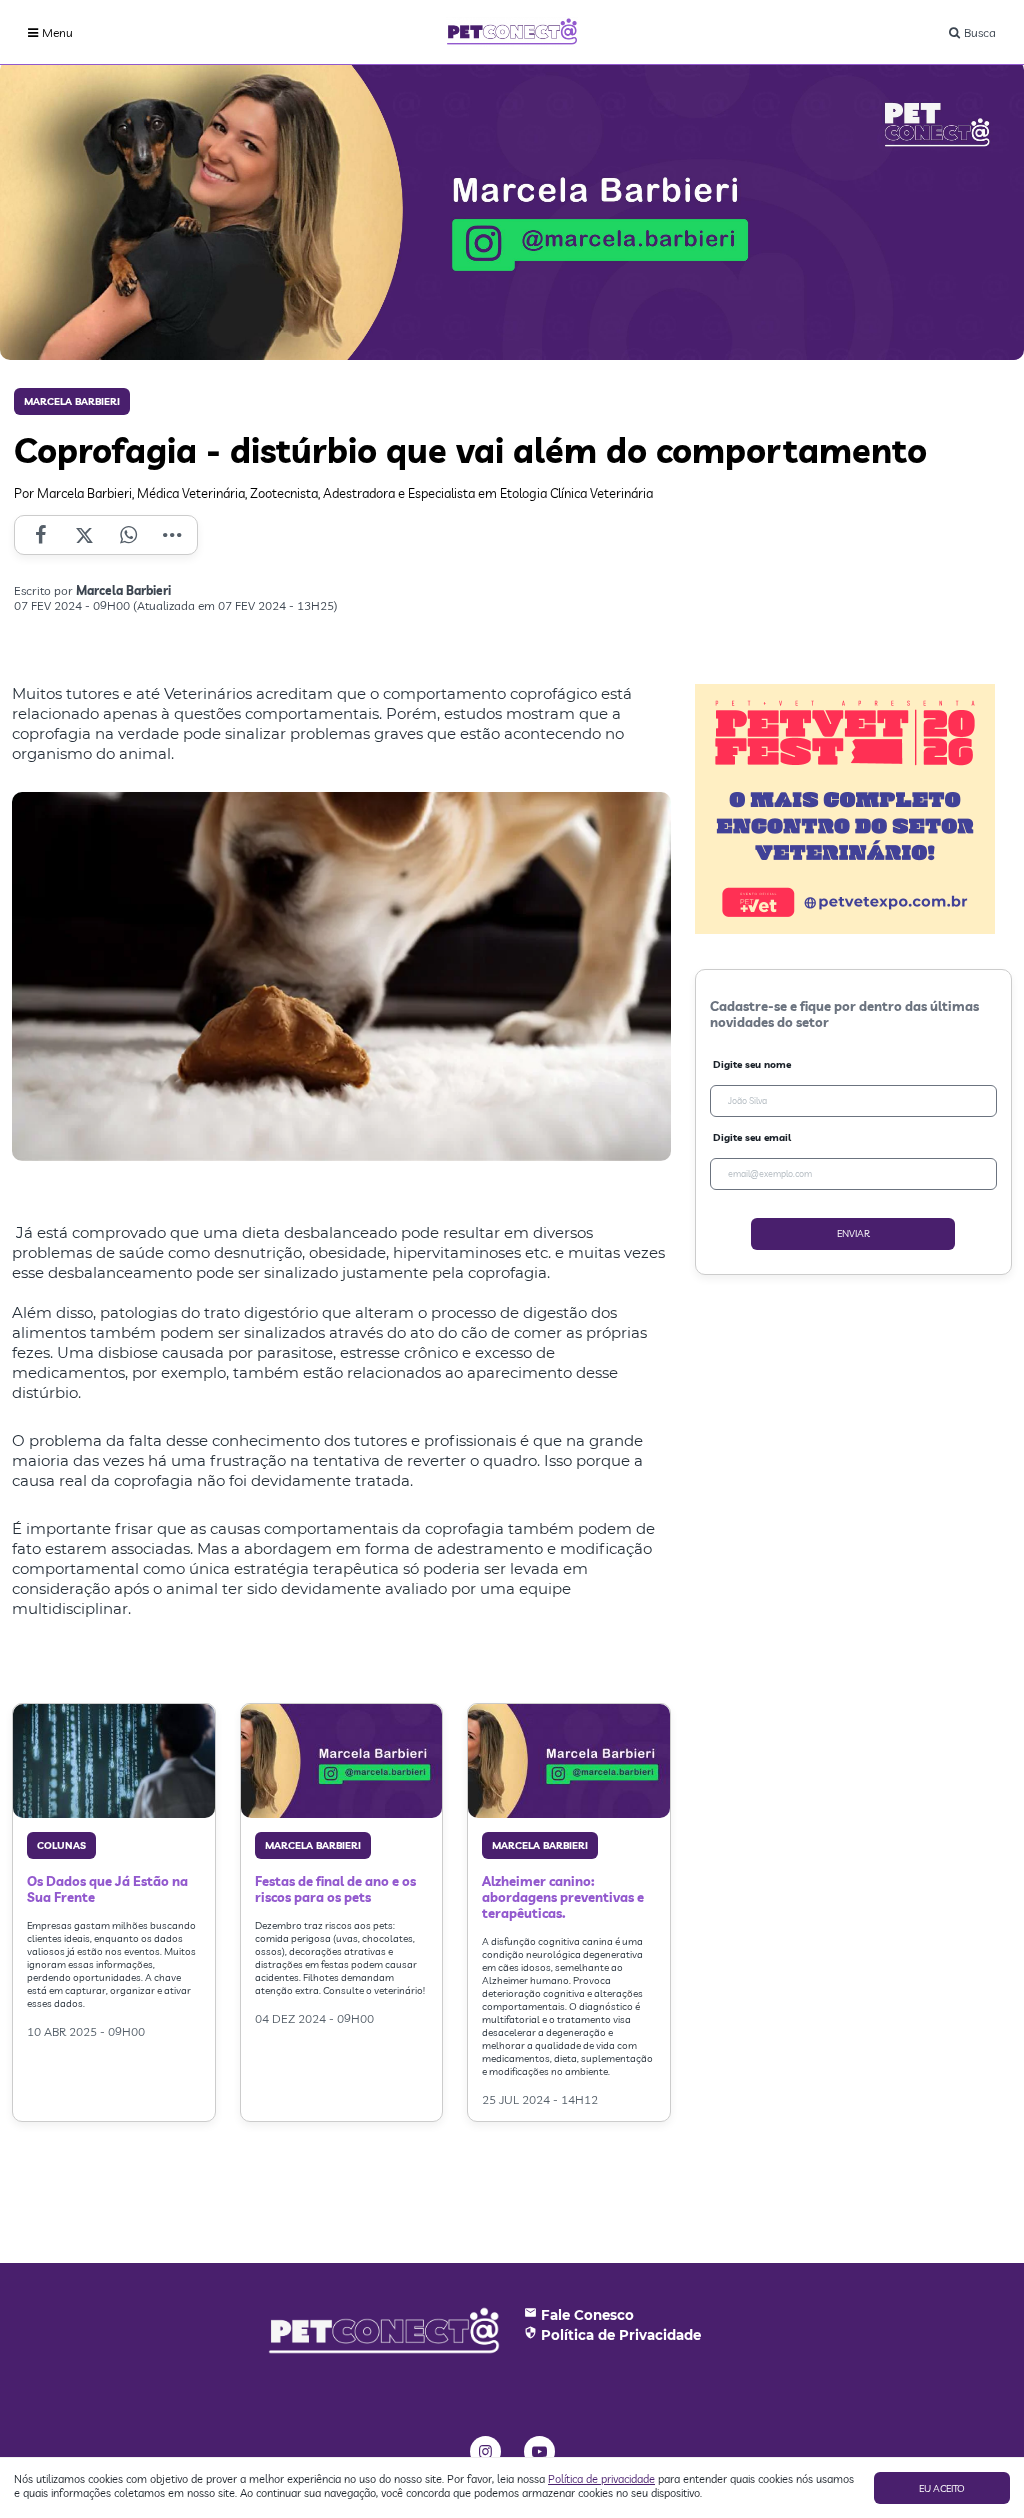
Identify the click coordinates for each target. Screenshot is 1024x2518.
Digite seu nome (752, 1064)
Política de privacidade (601, 2479)
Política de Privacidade (621, 2335)
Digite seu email (752, 1137)
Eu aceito (942, 2488)
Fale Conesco (587, 2315)
